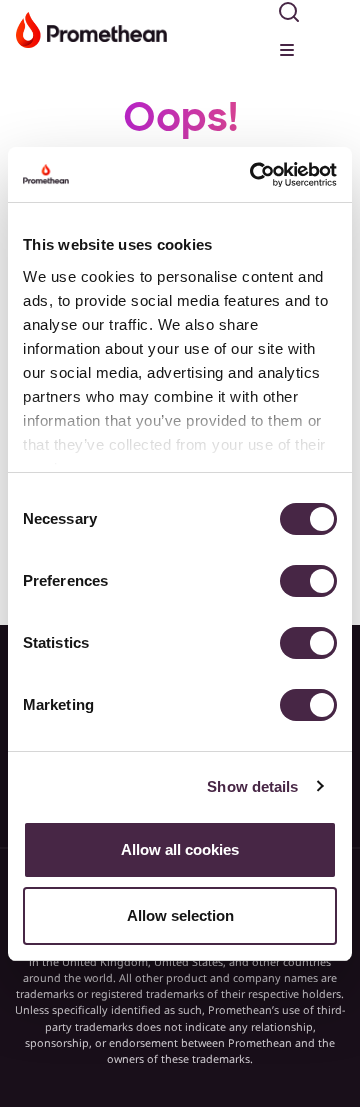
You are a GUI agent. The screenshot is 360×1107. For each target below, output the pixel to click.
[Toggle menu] (289, 47)
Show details (252, 786)
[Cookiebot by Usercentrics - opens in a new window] (254, 175)
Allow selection (180, 915)
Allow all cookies (180, 849)
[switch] (308, 581)
